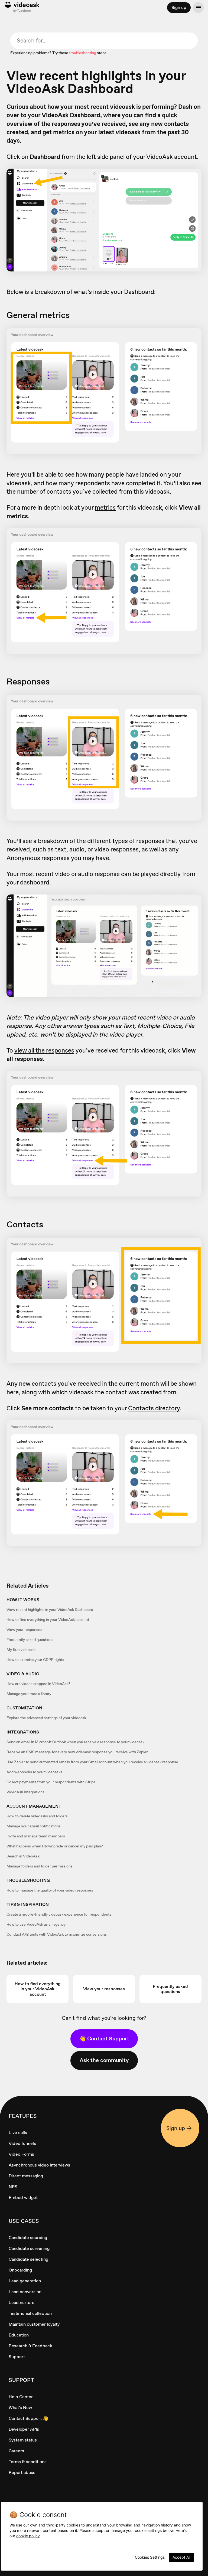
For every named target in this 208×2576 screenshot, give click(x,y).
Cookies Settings (150, 2557)
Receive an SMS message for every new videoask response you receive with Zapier (77, 1752)
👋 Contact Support (104, 2038)
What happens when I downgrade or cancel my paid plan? (55, 1846)
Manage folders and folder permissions (40, 1866)
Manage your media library (29, 1694)
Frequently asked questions (30, 1640)
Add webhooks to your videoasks (34, 1772)
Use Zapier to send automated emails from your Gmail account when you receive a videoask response (92, 1762)
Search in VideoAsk (23, 1856)
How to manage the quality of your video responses (50, 1890)
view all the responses (44, 1050)
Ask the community (104, 2060)
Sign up (179, 7)
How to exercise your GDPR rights (35, 1660)
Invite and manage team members (36, 1836)
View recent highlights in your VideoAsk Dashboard (50, 1610)
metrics (105, 507)
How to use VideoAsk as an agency (36, 1924)
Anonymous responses (39, 858)
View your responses (24, 1630)
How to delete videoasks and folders (37, 1816)
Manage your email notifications (34, 1826)
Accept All (181, 2557)
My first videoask (21, 1650)
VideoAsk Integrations (25, 1792)
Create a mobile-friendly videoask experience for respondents (59, 1914)
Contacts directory (154, 1408)
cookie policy (28, 2536)
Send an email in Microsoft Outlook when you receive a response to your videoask (75, 1742)
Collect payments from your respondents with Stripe (51, 1782)
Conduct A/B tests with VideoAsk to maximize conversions (57, 1934)
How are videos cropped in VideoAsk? (38, 1684)
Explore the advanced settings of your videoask (46, 1718)
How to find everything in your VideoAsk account (48, 1620)
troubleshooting (83, 53)
